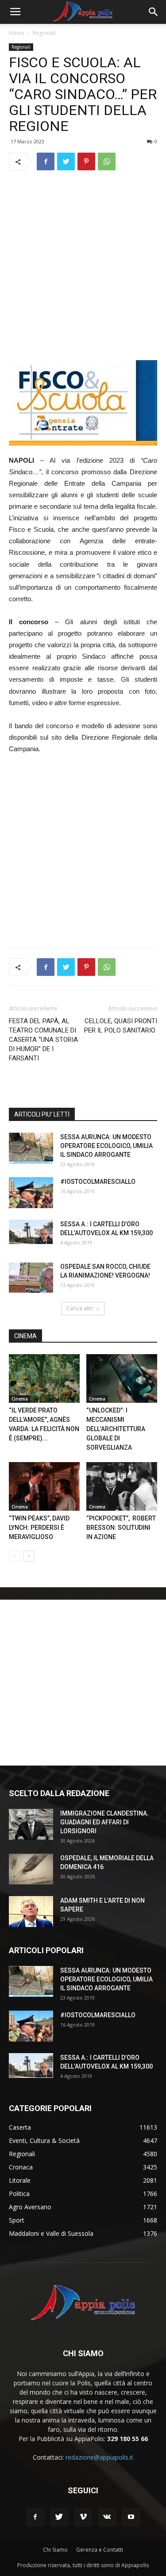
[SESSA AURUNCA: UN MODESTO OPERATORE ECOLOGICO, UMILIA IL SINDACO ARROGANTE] (31, 1148)
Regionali (44, 33)
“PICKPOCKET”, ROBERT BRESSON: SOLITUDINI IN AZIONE (121, 1528)
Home (17, 33)
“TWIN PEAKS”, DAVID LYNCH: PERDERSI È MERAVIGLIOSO (39, 1528)
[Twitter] (59, 2517)
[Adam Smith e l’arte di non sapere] (31, 1912)
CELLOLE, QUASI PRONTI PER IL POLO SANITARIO (121, 1026)
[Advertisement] (83, 265)
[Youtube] (131, 2517)
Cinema (20, 1399)
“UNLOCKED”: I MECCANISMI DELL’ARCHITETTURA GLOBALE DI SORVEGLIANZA (116, 1429)
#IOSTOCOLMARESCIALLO (98, 1182)
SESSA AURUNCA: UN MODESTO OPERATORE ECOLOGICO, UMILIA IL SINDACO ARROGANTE (106, 1146)
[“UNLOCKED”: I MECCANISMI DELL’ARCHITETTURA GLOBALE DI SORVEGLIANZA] (122, 1378)
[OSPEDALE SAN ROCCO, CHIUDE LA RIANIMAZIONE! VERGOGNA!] (31, 1278)
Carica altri (80, 1308)
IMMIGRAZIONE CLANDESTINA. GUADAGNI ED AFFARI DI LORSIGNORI (104, 1822)
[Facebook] (35, 2517)
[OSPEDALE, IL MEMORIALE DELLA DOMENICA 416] (31, 1869)
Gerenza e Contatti (100, 2550)
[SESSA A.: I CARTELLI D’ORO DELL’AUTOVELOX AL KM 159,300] (31, 1232)
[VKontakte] (107, 2517)
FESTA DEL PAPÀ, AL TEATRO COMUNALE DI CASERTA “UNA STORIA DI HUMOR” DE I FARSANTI (43, 1040)
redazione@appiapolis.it (99, 2457)
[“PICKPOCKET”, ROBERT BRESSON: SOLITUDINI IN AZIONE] (122, 1486)
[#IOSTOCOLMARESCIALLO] (31, 1193)
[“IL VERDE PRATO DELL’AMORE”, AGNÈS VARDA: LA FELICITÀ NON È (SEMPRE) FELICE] (44, 1378)
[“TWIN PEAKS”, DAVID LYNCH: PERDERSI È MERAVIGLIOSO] (44, 1486)
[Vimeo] (83, 2517)
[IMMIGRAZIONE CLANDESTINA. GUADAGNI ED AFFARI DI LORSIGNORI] (31, 1824)
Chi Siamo (55, 2550)
